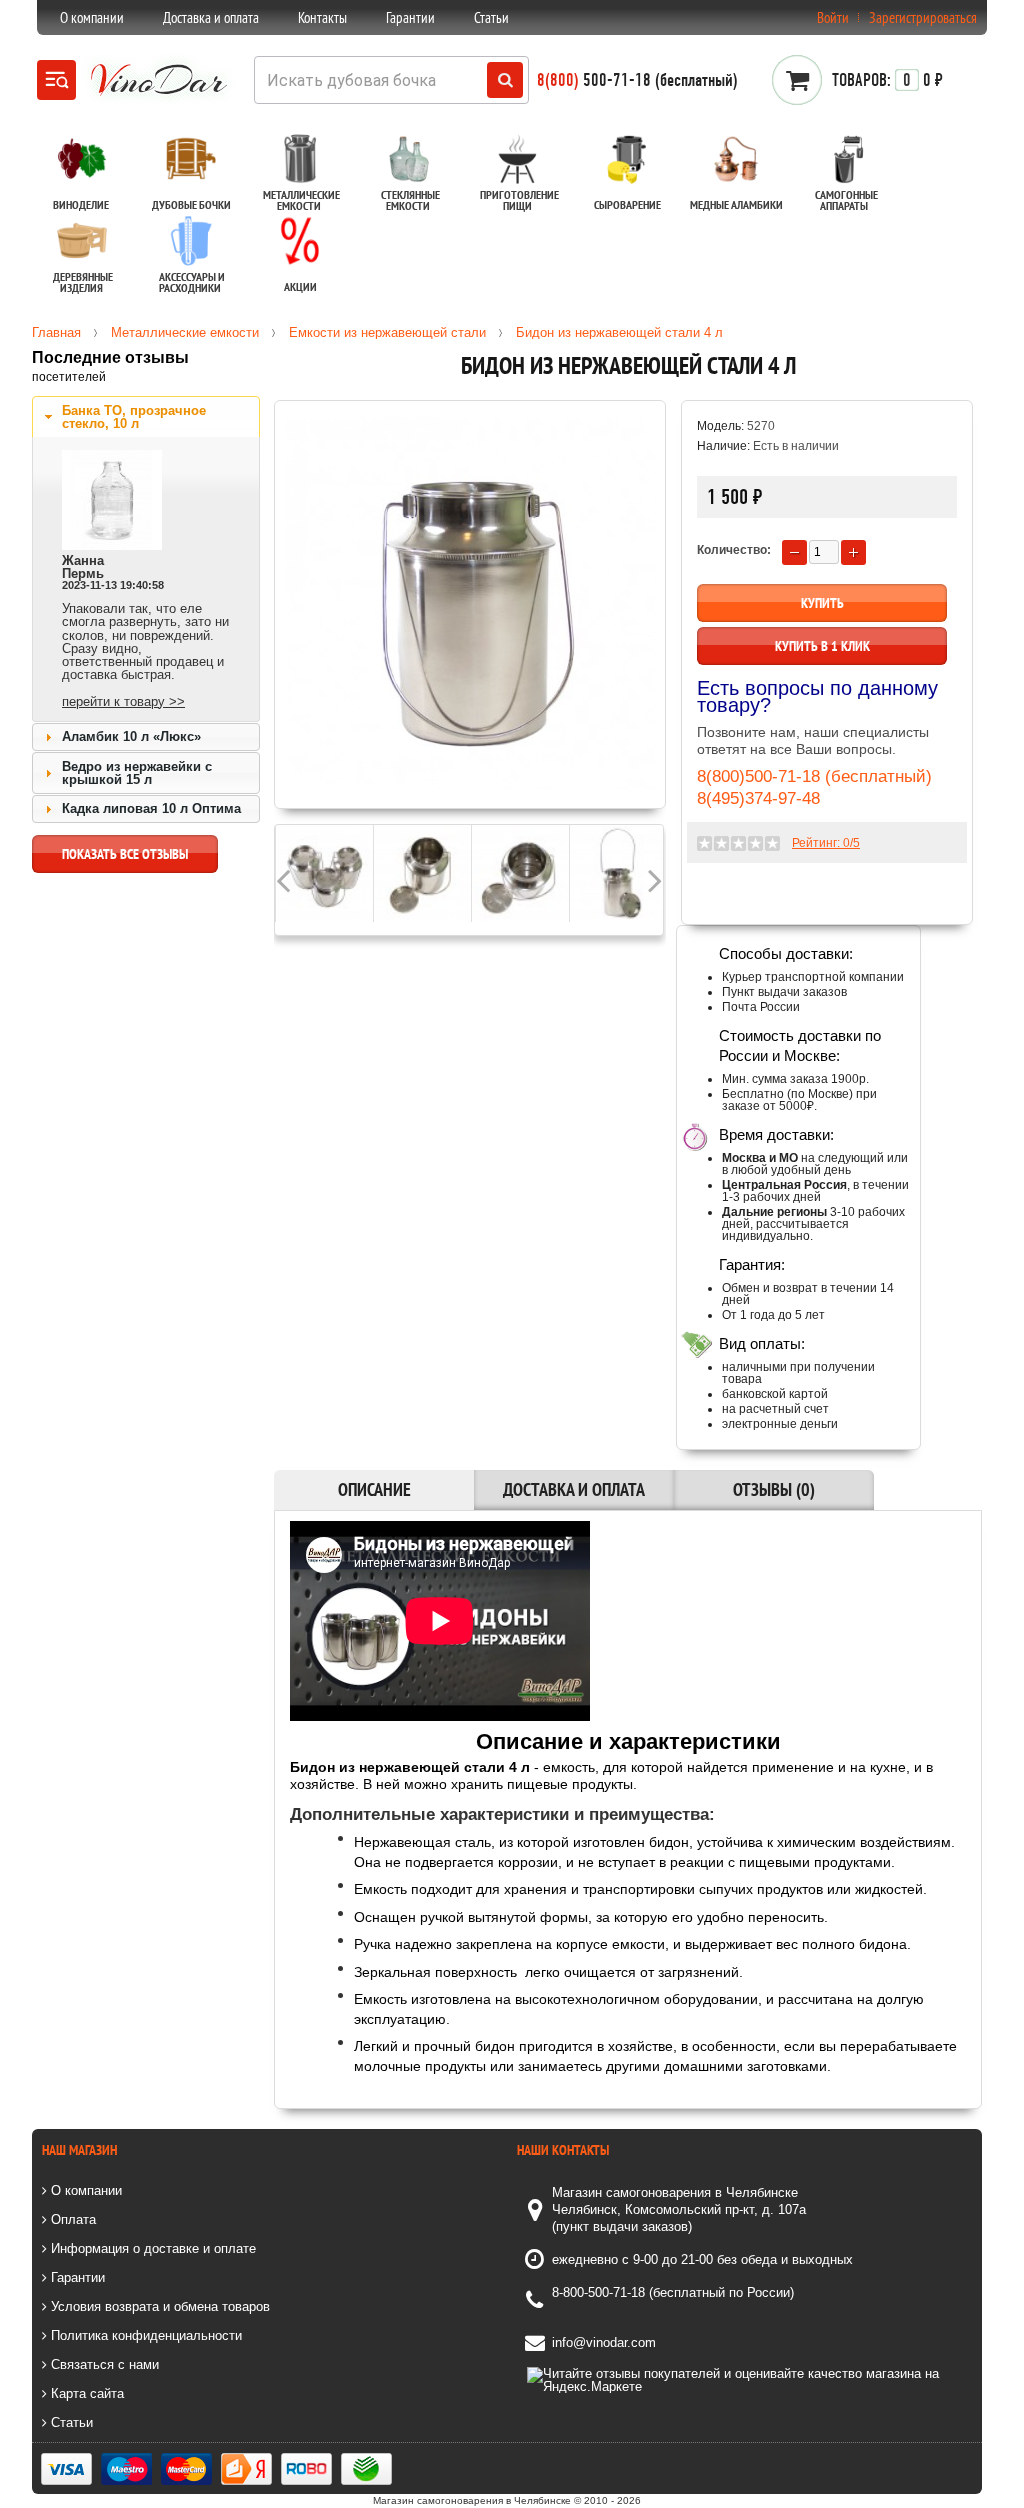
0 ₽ (887, 80)
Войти (833, 17)
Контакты (322, 17)
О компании (92, 17)
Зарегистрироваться (923, 17)
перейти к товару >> (123, 701)
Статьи (491, 17)
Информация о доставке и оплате (151, 2248)
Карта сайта (85, 2393)
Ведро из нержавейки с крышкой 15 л (137, 773)
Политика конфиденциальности (144, 2335)
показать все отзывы (125, 854)
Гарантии (410, 17)
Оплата (71, 2219)
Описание (374, 1489)
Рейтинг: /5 (826, 843)
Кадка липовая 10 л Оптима (151, 808)
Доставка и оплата (211, 17)
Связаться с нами (103, 2364)
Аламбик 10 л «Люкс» (131, 736)
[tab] (146, 417)
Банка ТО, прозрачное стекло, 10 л (134, 417)
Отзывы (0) (774, 1489)
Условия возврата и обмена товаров (158, 2306)
